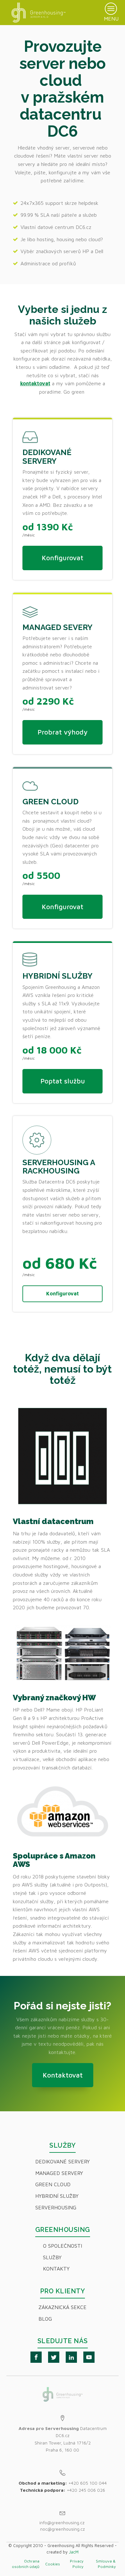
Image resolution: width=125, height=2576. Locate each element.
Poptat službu (63, 1081)
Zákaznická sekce (63, 2307)
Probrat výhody (63, 732)
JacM (74, 2552)
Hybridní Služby (57, 2196)
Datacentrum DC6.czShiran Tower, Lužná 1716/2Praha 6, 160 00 (63, 2439)
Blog (45, 2319)
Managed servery (59, 2173)
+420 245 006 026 (86, 2490)
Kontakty (56, 2269)
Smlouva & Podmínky (106, 2564)
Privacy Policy (76, 2564)
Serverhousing (56, 2207)
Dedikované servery (63, 2161)
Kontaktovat (63, 2075)
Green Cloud (53, 2184)
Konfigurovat (63, 558)
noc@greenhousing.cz (63, 2529)
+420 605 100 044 (88, 2483)
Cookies (53, 2564)
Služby (52, 2257)
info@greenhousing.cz (63, 2522)
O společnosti (63, 2246)
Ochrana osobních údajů (26, 2564)
